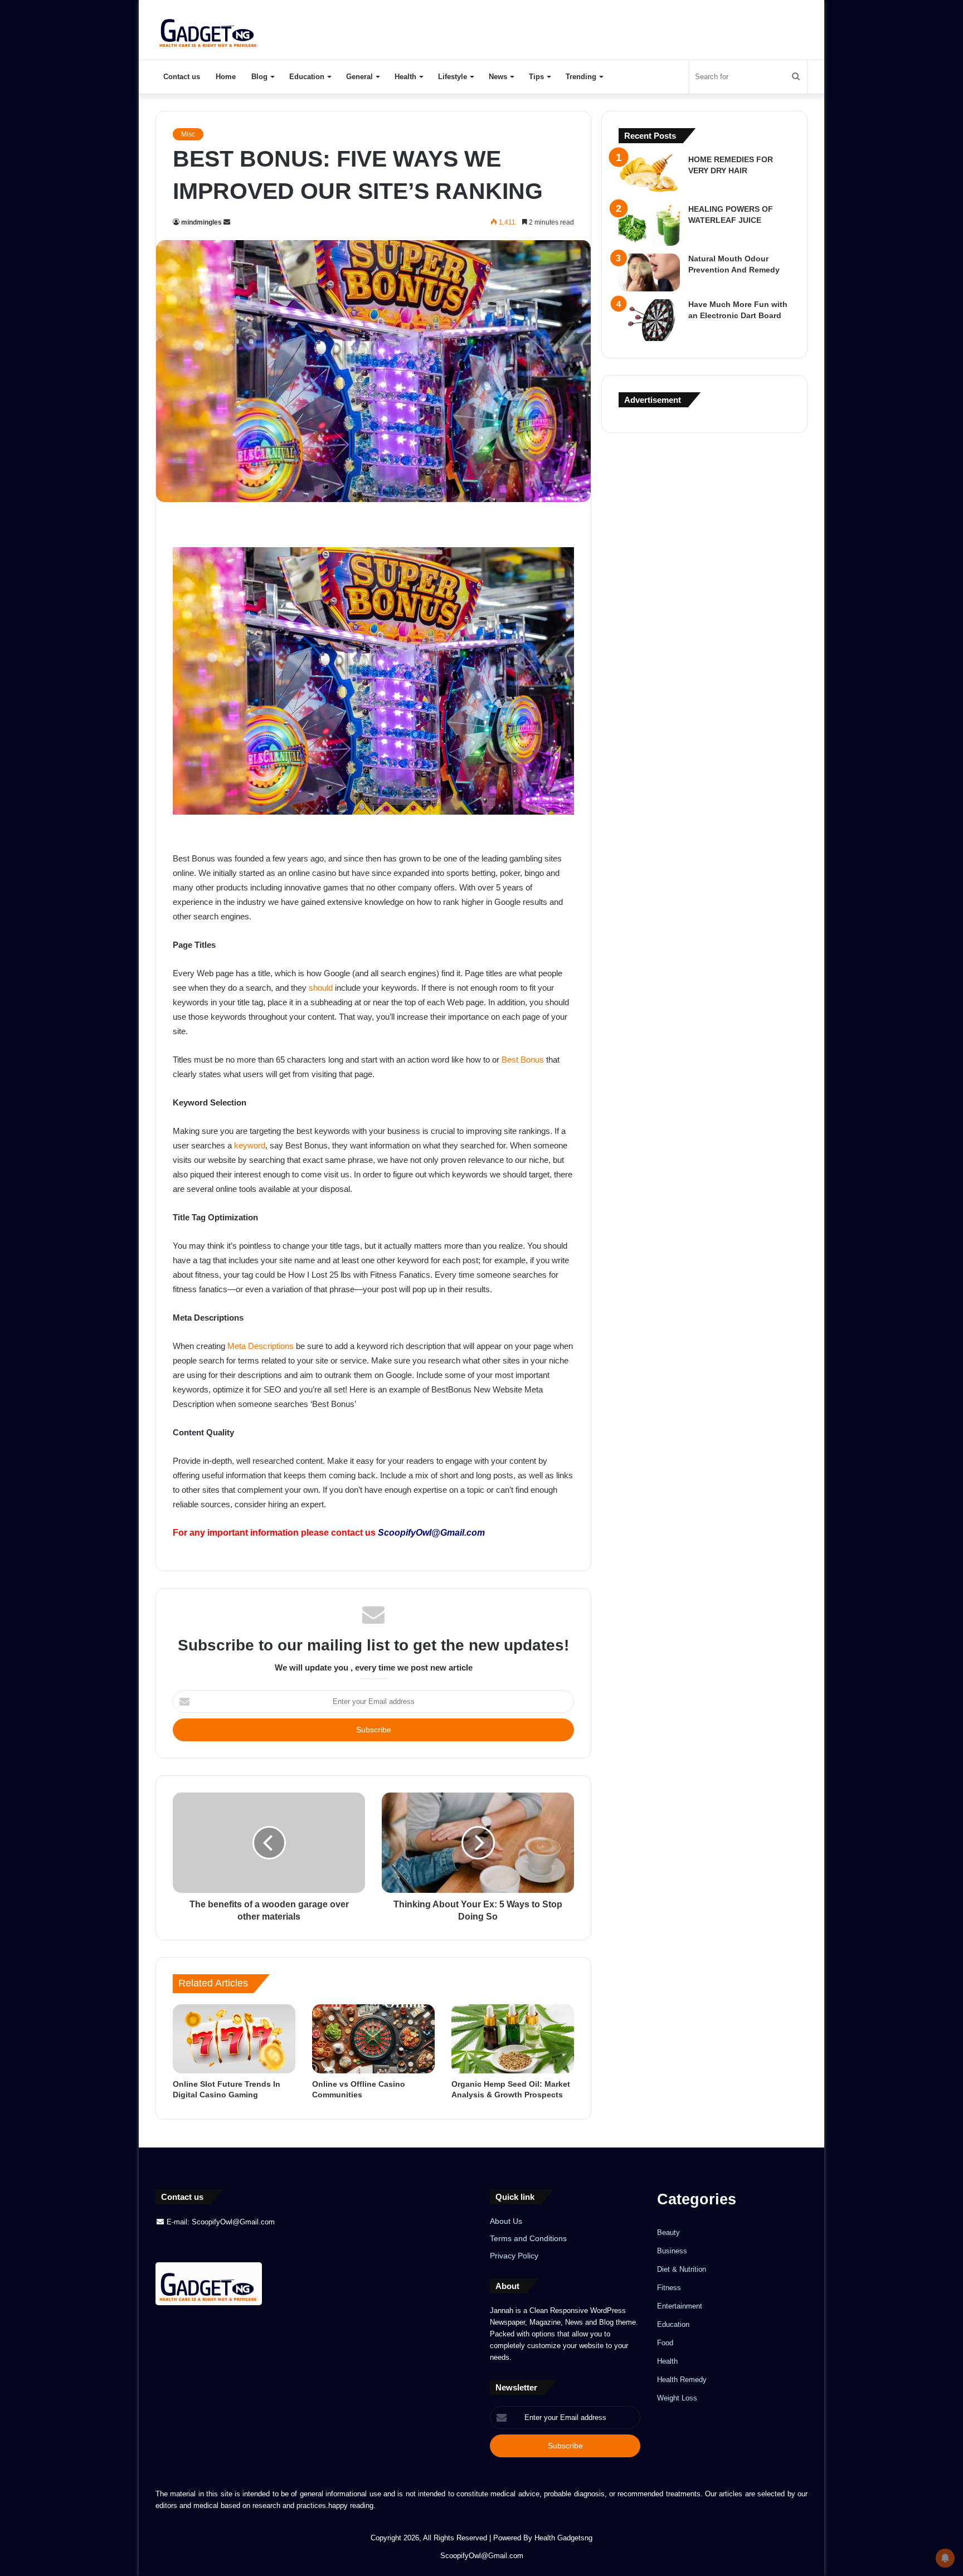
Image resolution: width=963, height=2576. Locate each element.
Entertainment (680, 2306)
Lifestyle (453, 77)
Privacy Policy (514, 2256)
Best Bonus (523, 1060)
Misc (188, 134)
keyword (250, 1145)
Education (307, 77)
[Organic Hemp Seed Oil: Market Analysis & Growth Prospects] (513, 2039)
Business (672, 2251)
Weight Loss (677, 2398)
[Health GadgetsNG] (209, 30)
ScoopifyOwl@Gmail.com (431, 1533)
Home (226, 77)
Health (405, 77)
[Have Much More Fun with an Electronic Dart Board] (649, 320)
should (321, 988)
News (498, 77)
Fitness (669, 2288)
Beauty (668, 2232)
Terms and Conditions (528, 2239)
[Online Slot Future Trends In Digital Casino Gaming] (234, 2039)
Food (665, 2343)
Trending (581, 77)
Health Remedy (682, 2380)
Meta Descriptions (261, 1346)
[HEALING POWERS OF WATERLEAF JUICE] (649, 225)
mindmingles (201, 222)
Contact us (182, 77)
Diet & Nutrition (682, 2269)
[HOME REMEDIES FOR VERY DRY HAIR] (649, 175)
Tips (536, 77)
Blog (259, 77)
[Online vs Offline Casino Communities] (373, 2039)
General (359, 77)
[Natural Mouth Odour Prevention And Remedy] (649, 272)
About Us (506, 2221)
